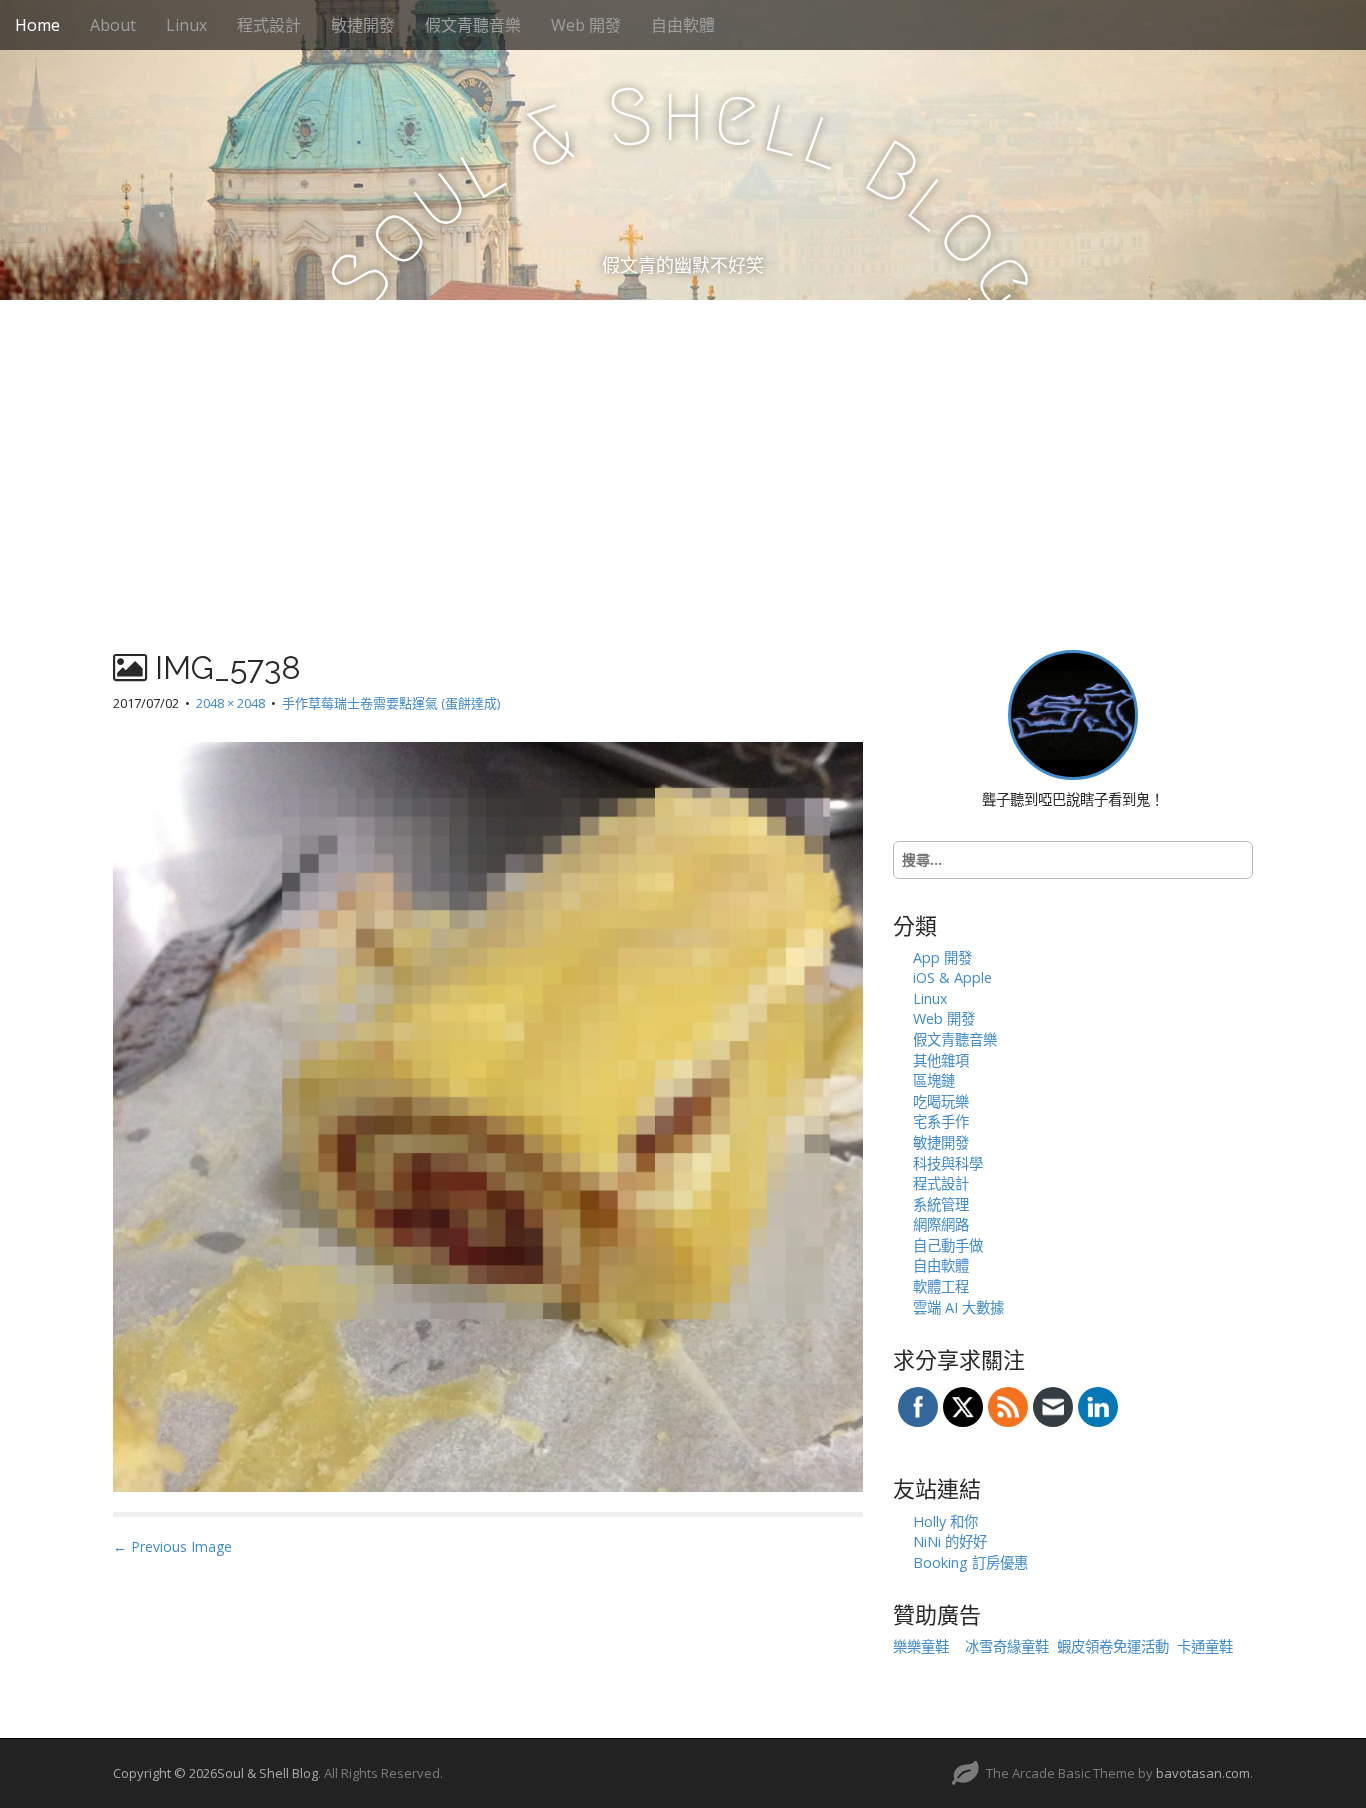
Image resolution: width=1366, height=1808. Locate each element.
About (113, 25)
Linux (186, 25)
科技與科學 (948, 1163)
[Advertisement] (683, 450)
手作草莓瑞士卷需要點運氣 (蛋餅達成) (391, 703)
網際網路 (941, 1224)
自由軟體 (683, 25)
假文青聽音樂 (473, 25)
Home (37, 25)
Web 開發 (586, 25)
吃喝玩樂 (941, 1101)
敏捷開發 (363, 25)
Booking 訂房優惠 (970, 1562)
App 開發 (942, 957)
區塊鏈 (934, 1080)
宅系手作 (941, 1121)
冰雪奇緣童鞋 (1007, 1646)
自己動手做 (948, 1245)
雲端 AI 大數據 (958, 1307)
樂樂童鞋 (921, 1646)
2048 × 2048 (230, 703)
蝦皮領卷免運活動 (1113, 1646)
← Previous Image (172, 1546)
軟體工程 (941, 1286)
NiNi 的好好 (950, 1541)
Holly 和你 (945, 1521)
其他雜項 (941, 1060)
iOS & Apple (952, 977)
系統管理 (941, 1204)
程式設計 (269, 25)
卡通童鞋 (1205, 1646)
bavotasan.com (1203, 1773)
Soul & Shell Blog (267, 1773)
